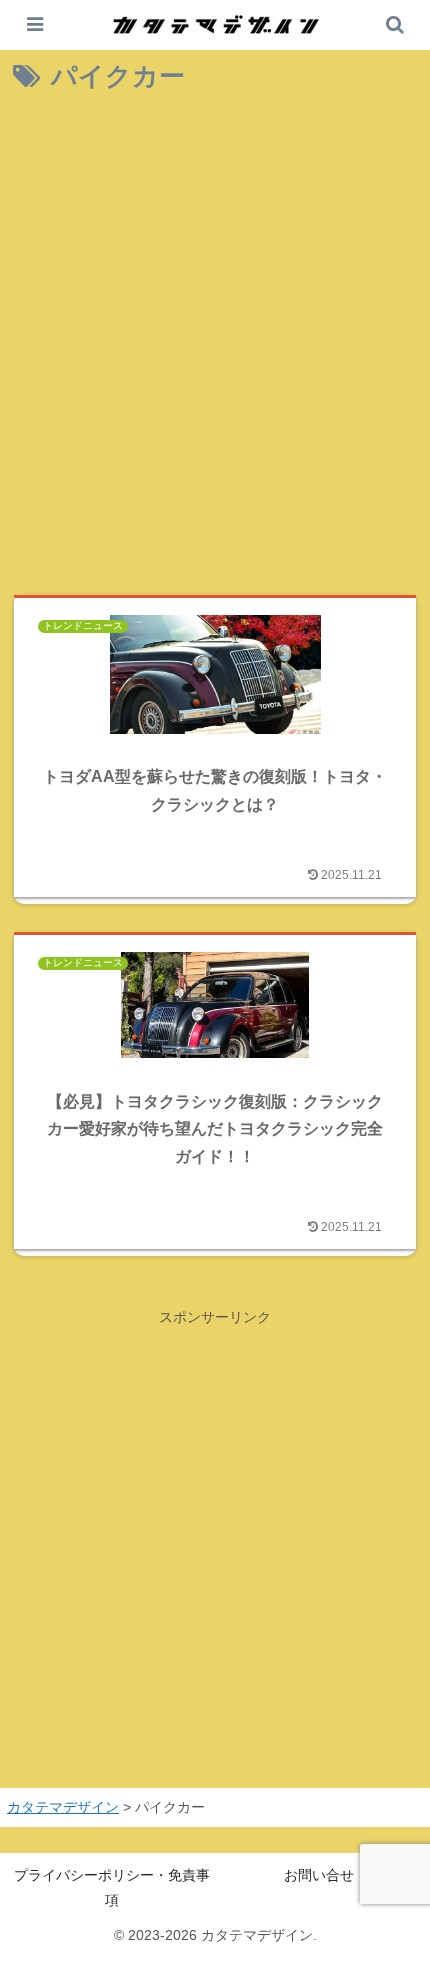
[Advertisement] (215, 348)
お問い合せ (319, 1875)
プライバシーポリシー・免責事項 (112, 1887)
